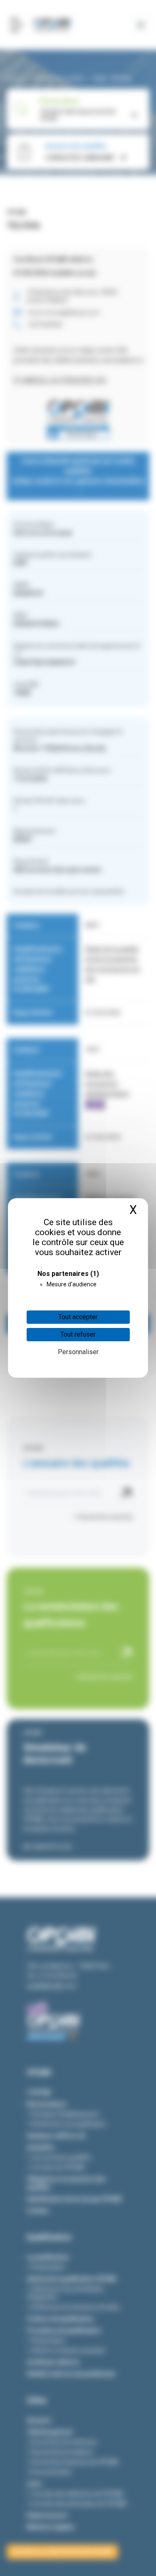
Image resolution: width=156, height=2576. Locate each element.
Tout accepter (78, 1317)
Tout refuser (78, 1334)
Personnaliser (78, 1352)
